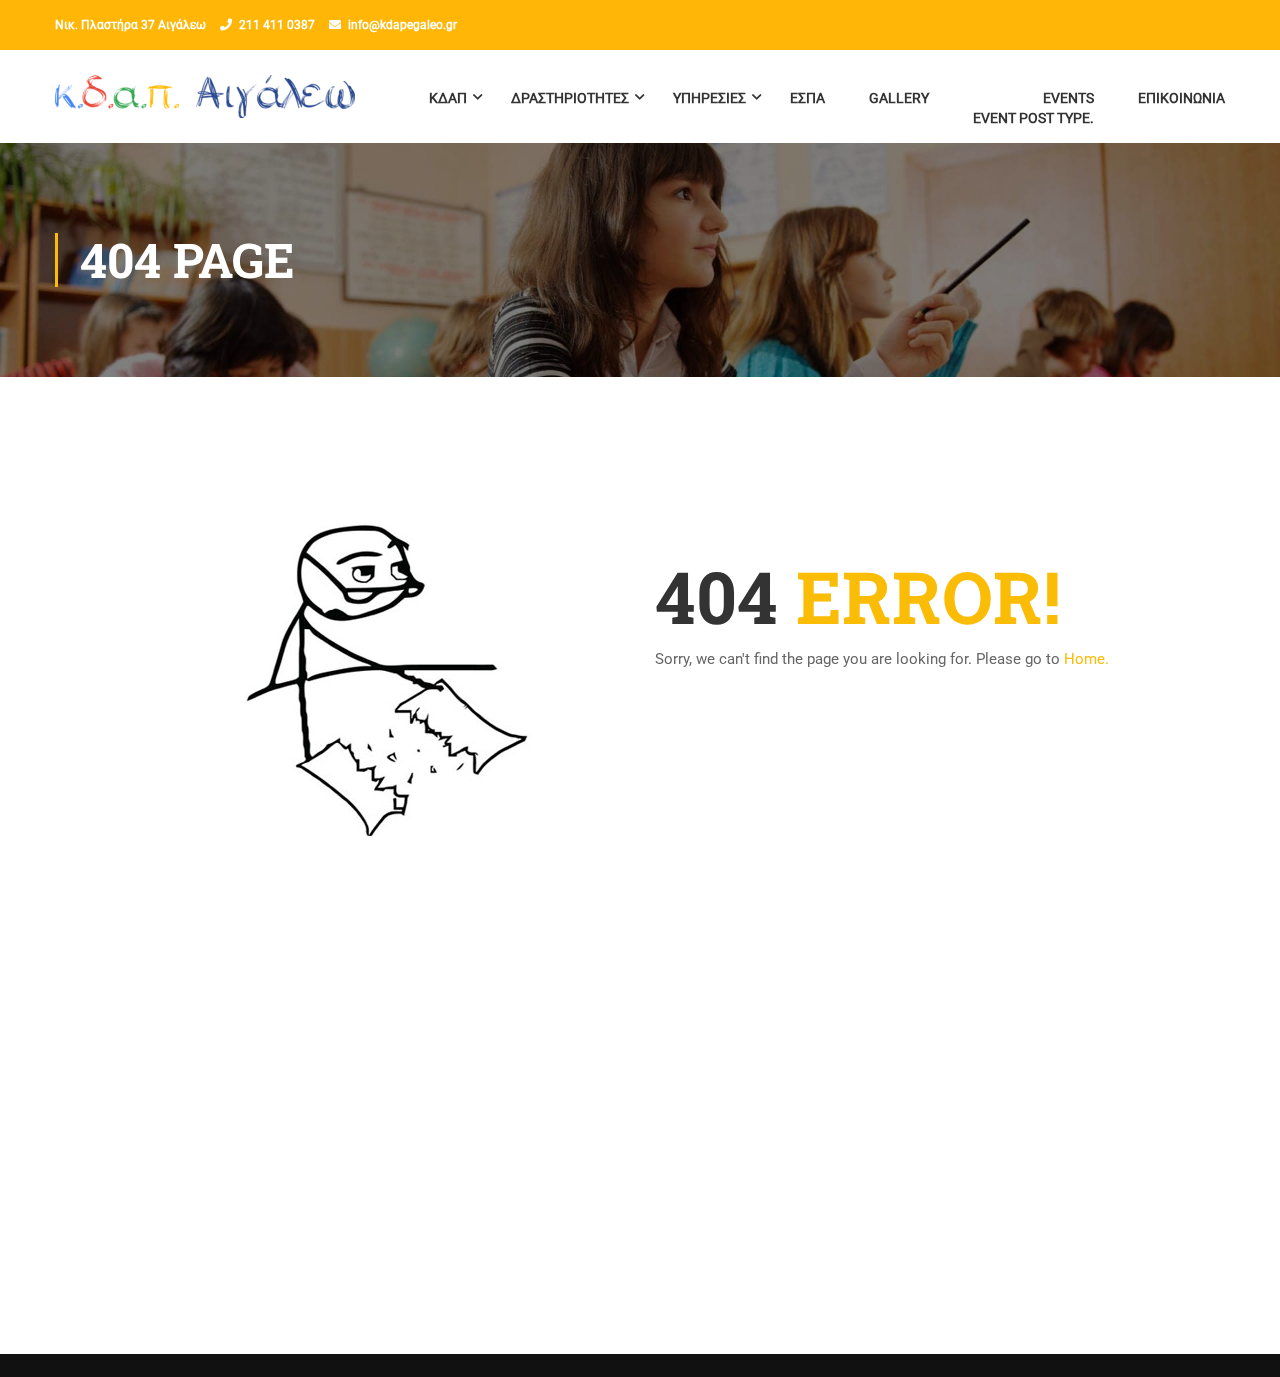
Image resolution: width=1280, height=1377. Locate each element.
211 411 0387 (277, 25)
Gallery (899, 98)
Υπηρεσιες (709, 98)
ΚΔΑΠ (448, 98)
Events (1033, 108)
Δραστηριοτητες (570, 98)
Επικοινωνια (1181, 98)
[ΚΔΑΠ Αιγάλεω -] (205, 106)
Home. (1086, 659)
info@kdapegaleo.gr (402, 25)
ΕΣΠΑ (807, 98)
